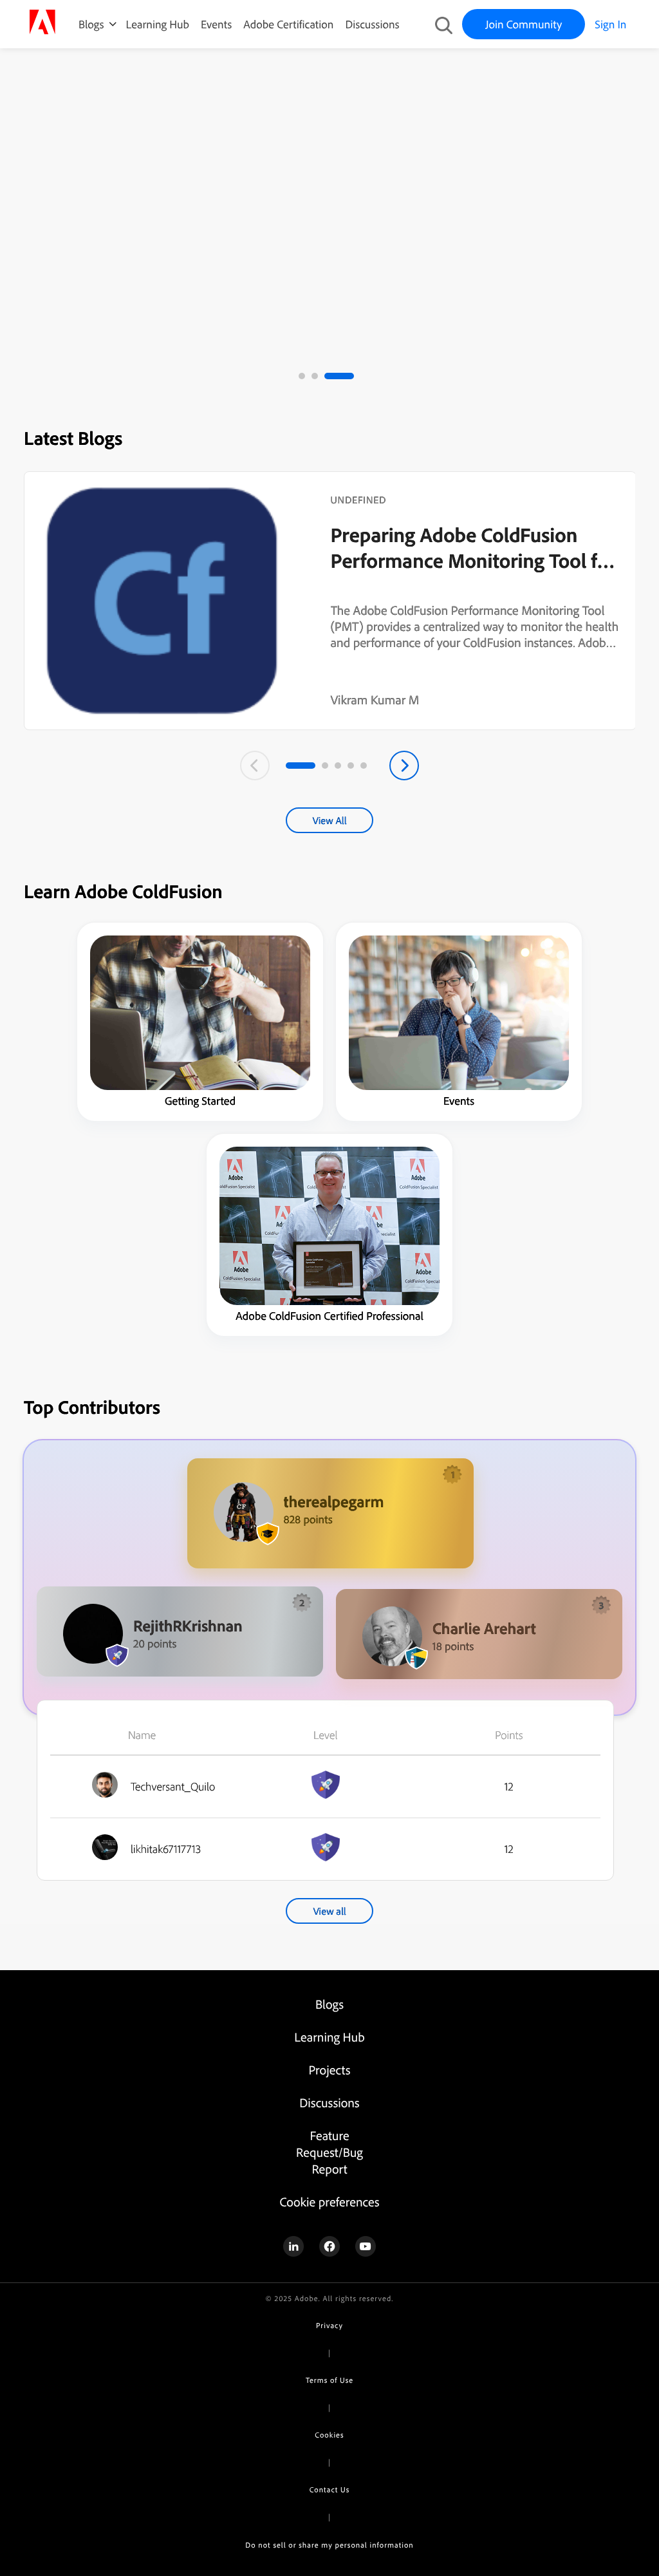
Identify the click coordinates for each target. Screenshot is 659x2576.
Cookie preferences (329, 2202)
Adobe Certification (288, 24)
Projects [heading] (330, 2070)
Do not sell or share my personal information (329, 2545)
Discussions (372, 24)
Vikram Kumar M (375, 700)
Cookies (329, 2435)
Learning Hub (158, 24)
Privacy (329, 2325)
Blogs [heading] (329, 2004)
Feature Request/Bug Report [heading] (329, 2152)
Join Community (524, 24)
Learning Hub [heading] (329, 2037)
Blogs (91, 24)
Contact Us (329, 2489)
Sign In (610, 24)
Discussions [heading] (329, 2102)
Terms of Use (329, 2380)
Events (216, 24)
